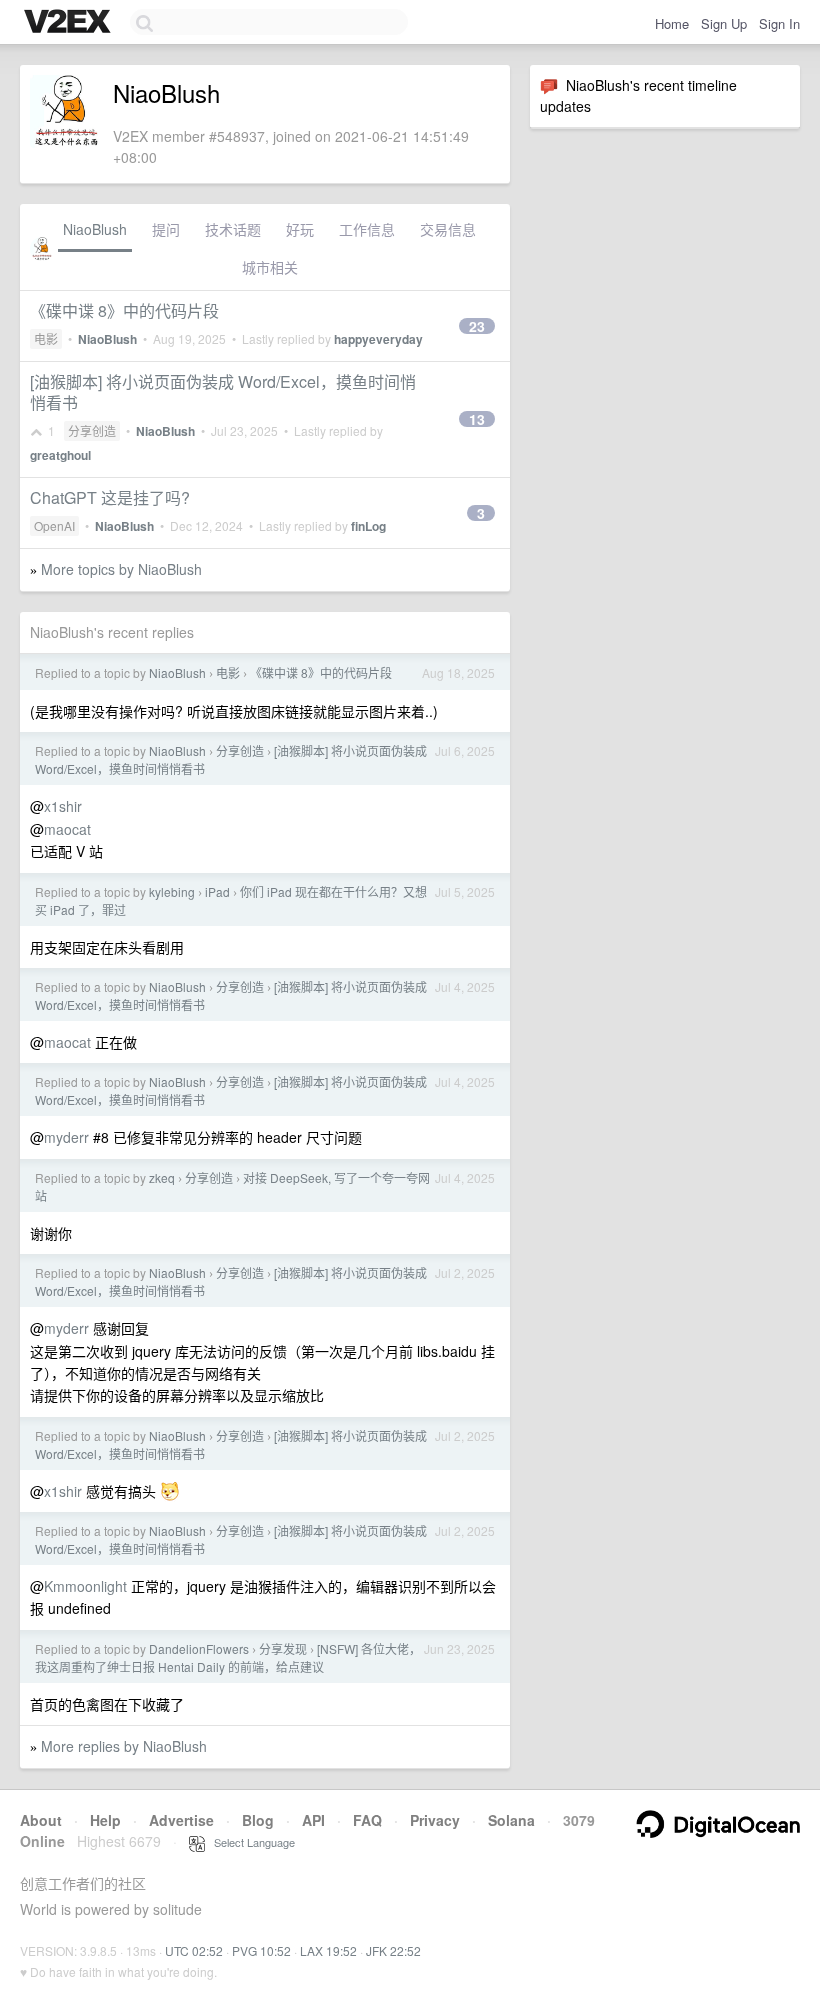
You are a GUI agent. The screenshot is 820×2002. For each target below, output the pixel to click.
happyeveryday (378, 339)
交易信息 (448, 229)
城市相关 (270, 267)
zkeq (162, 1177)
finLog (368, 526)
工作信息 (367, 229)
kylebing (172, 891)
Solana (511, 1820)
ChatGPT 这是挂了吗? (110, 497)
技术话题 (233, 229)
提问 (166, 229)
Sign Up (724, 23)
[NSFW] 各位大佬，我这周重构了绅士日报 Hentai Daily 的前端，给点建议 (228, 1657)
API (313, 1820)
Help (105, 1820)
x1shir (63, 806)
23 (477, 326)
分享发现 (283, 1648)
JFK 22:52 (393, 1950)
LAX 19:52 (328, 1950)
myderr (66, 1137)
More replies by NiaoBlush (124, 1746)
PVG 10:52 (261, 1950)
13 (477, 419)
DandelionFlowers (199, 1648)
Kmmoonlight (85, 1586)
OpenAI (54, 525)
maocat (67, 829)
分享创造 (92, 430)
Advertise (181, 1820)
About (41, 1820)
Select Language (250, 1842)
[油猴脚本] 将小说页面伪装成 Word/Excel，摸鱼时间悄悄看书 (223, 392)
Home (672, 23)
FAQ (367, 1820)
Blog (258, 1820)
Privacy (435, 1820)
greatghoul (60, 455)
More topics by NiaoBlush (121, 569)
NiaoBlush (95, 229)
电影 (46, 338)
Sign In (779, 23)
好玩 (300, 229)
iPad (217, 891)
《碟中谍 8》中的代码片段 (124, 310)
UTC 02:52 (194, 1950)
